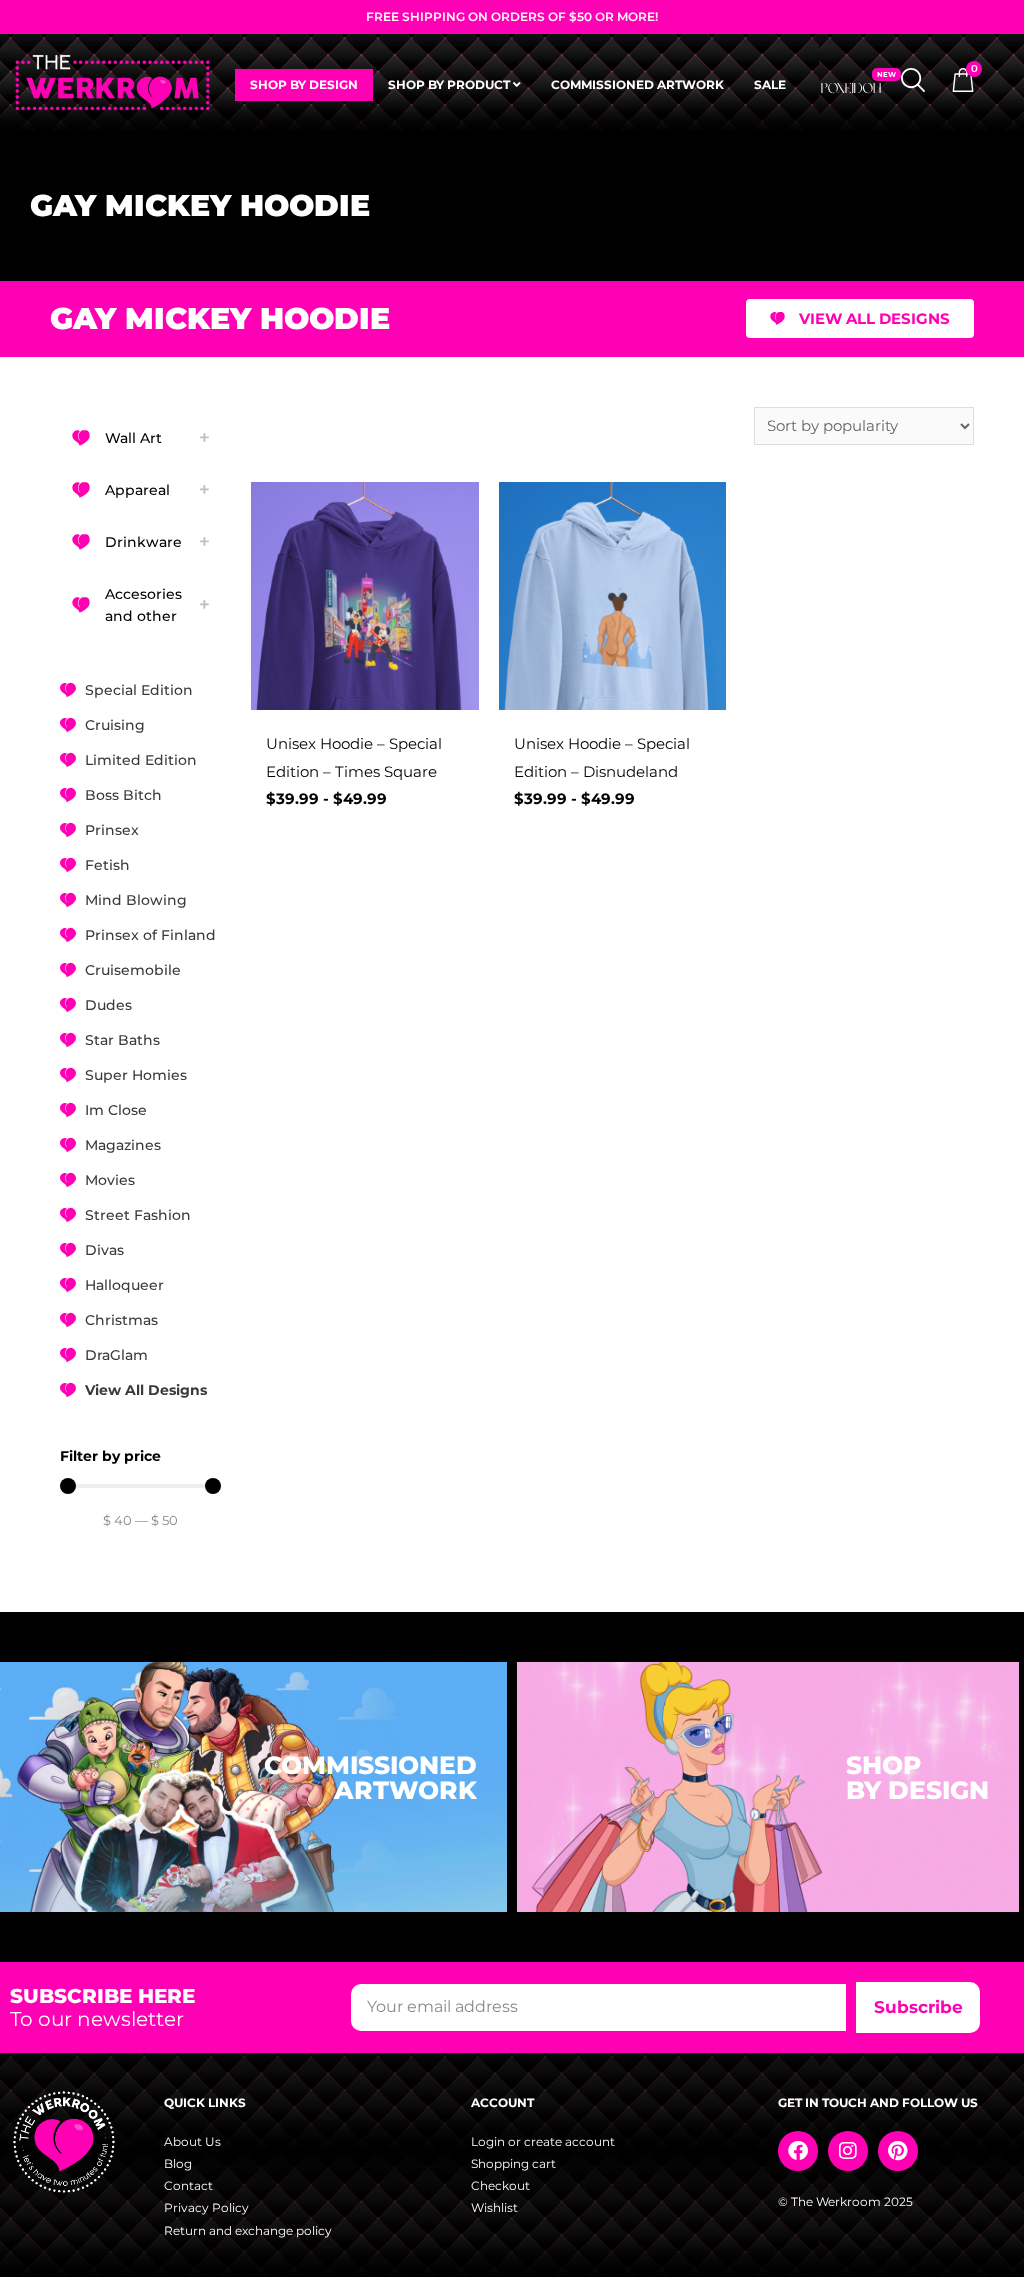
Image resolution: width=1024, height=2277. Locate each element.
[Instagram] (848, 2151)
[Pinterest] (898, 2151)
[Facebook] (798, 2151)
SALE (770, 84)
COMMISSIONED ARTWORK (637, 84)
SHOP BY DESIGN (304, 84)
